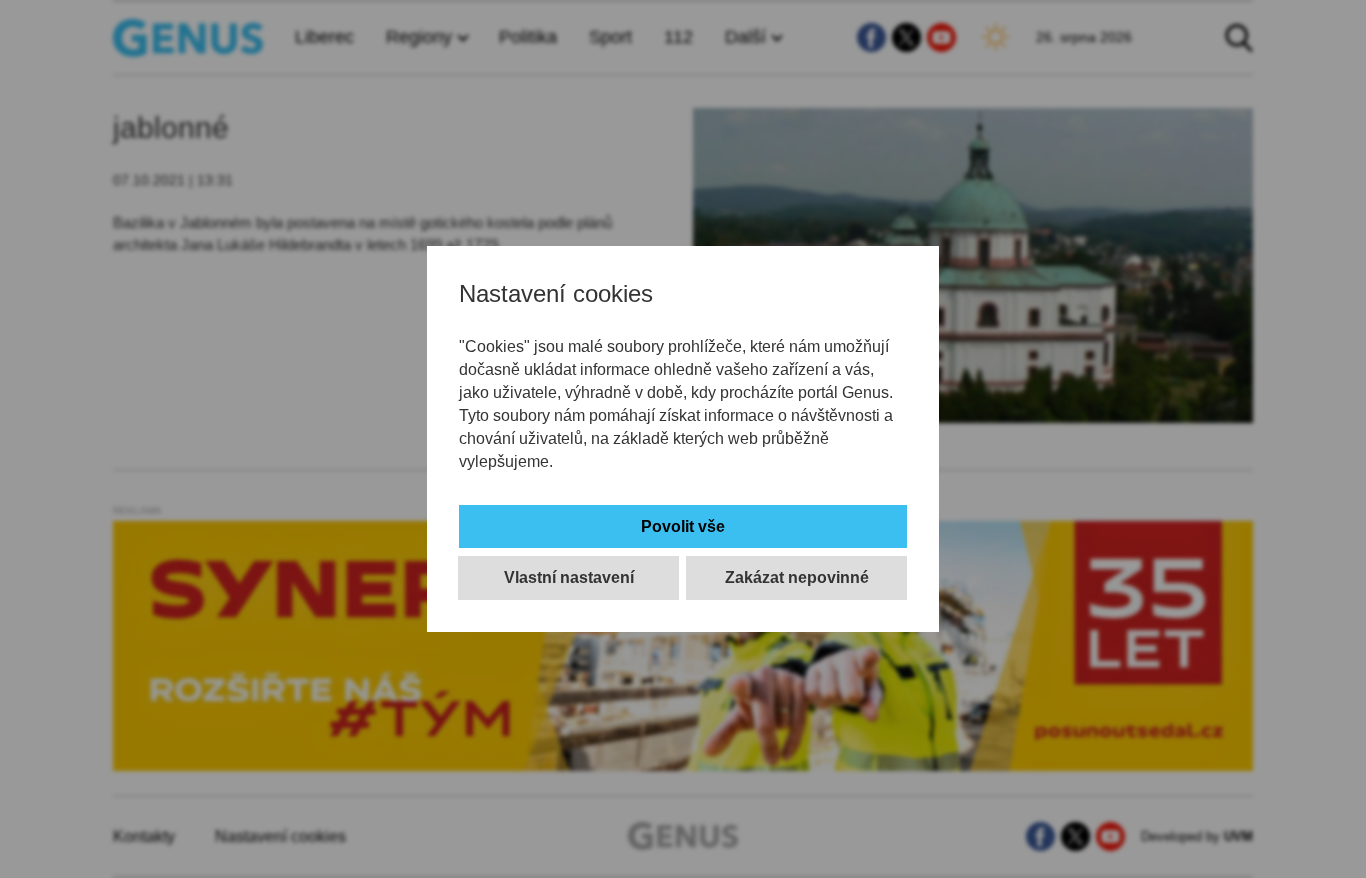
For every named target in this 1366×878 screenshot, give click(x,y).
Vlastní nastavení (569, 577)
